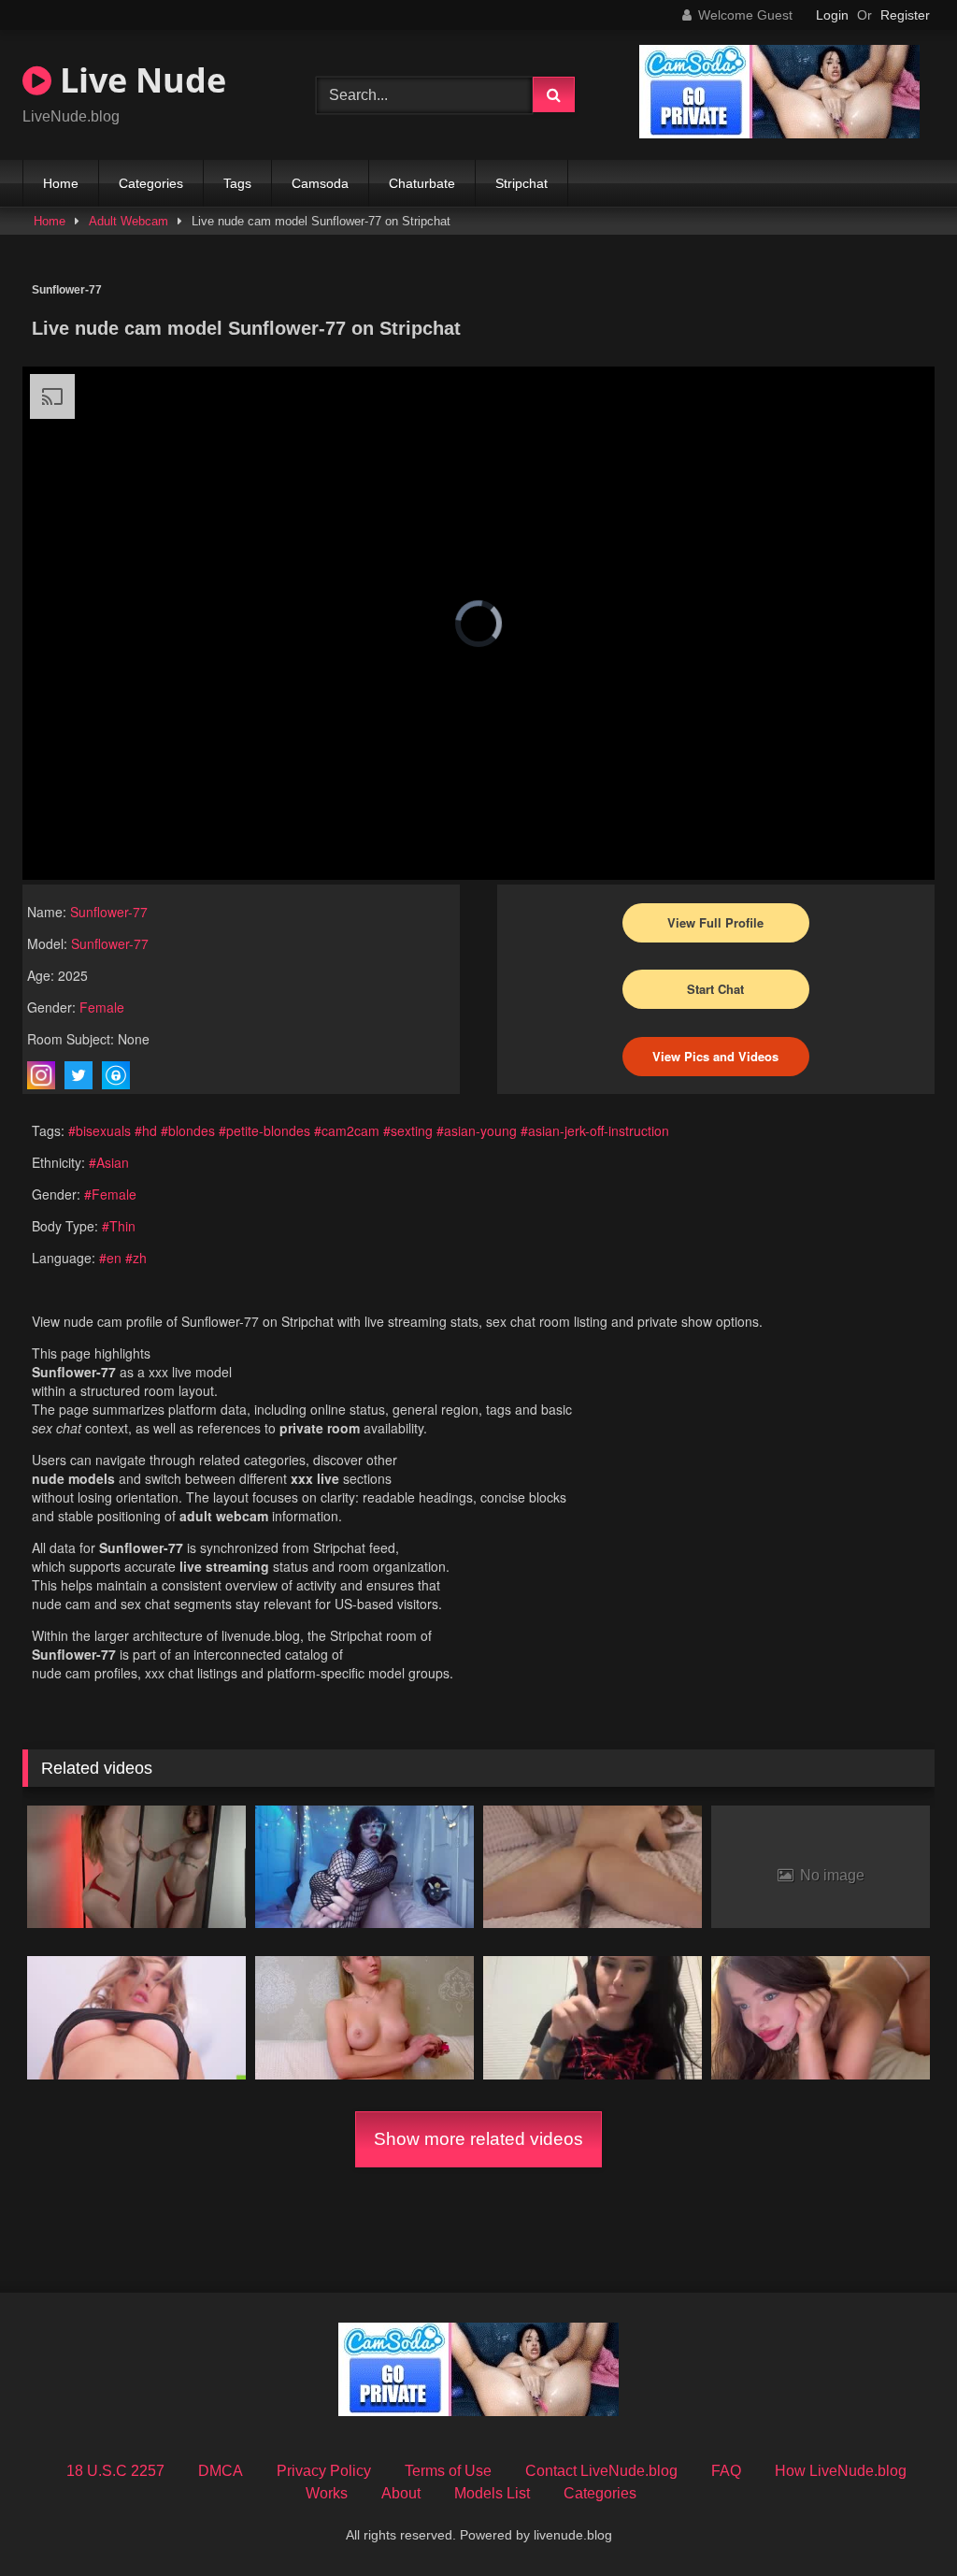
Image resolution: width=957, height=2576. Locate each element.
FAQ (726, 2471)
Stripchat (521, 183)
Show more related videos (478, 2139)
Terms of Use (448, 2471)
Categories (151, 183)
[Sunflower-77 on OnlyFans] (116, 1075)
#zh (136, 1258)
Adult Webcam (129, 221)
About (401, 2493)
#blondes (188, 1130)
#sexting (408, 1130)
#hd (146, 1130)
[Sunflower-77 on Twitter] (79, 1075)
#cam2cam (347, 1130)
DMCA (221, 2471)
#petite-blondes (264, 1130)
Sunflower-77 (109, 912)
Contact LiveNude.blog (601, 2471)
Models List (492, 2493)
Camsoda (320, 183)
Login (832, 15)
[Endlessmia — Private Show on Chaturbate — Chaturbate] (821, 2018)
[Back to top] (899, 2520)
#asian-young (477, 1130)
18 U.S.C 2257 (115, 2471)
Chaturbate (422, 183)
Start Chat (715, 989)
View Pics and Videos (715, 1056)
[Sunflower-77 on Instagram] (41, 1075)
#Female (110, 1194)
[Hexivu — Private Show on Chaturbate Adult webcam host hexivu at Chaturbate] (364, 1867)
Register (905, 15)
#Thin (119, 1226)
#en (110, 1258)
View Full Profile (715, 922)
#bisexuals (100, 1130)
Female (102, 1007)
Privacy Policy (324, 2471)
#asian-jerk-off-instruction (595, 1130)
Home (61, 183)
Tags (237, 183)
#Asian (109, 1162)
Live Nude (139, 80)
